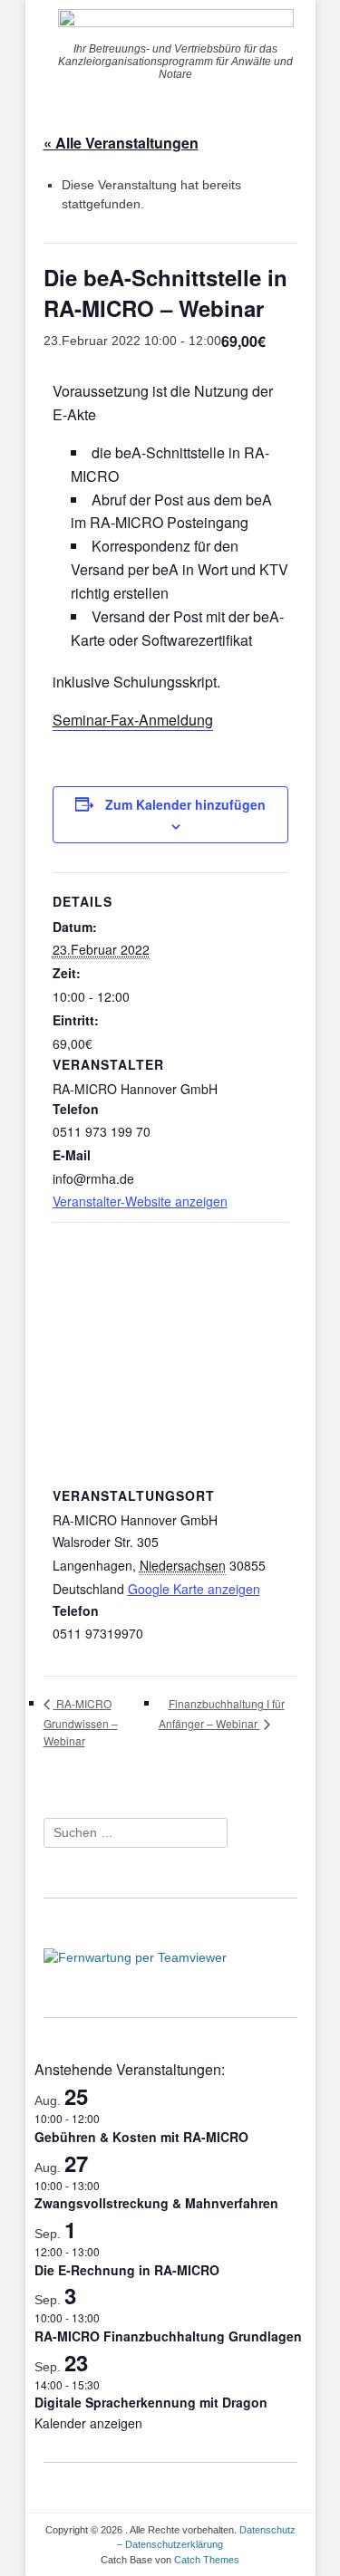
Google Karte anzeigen (194, 1589)
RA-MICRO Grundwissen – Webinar (81, 1721)
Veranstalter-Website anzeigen (140, 1201)
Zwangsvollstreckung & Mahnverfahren (156, 2203)
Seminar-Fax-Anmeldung (133, 720)
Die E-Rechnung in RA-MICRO (127, 2270)
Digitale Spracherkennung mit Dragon (151, 2402)
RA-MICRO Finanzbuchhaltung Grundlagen (168, 2336)
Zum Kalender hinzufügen (185, 804)
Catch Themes (207, 2560)
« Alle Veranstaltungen (121, 143)
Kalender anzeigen (88, 2423)
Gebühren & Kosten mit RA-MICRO (141, 2137)
